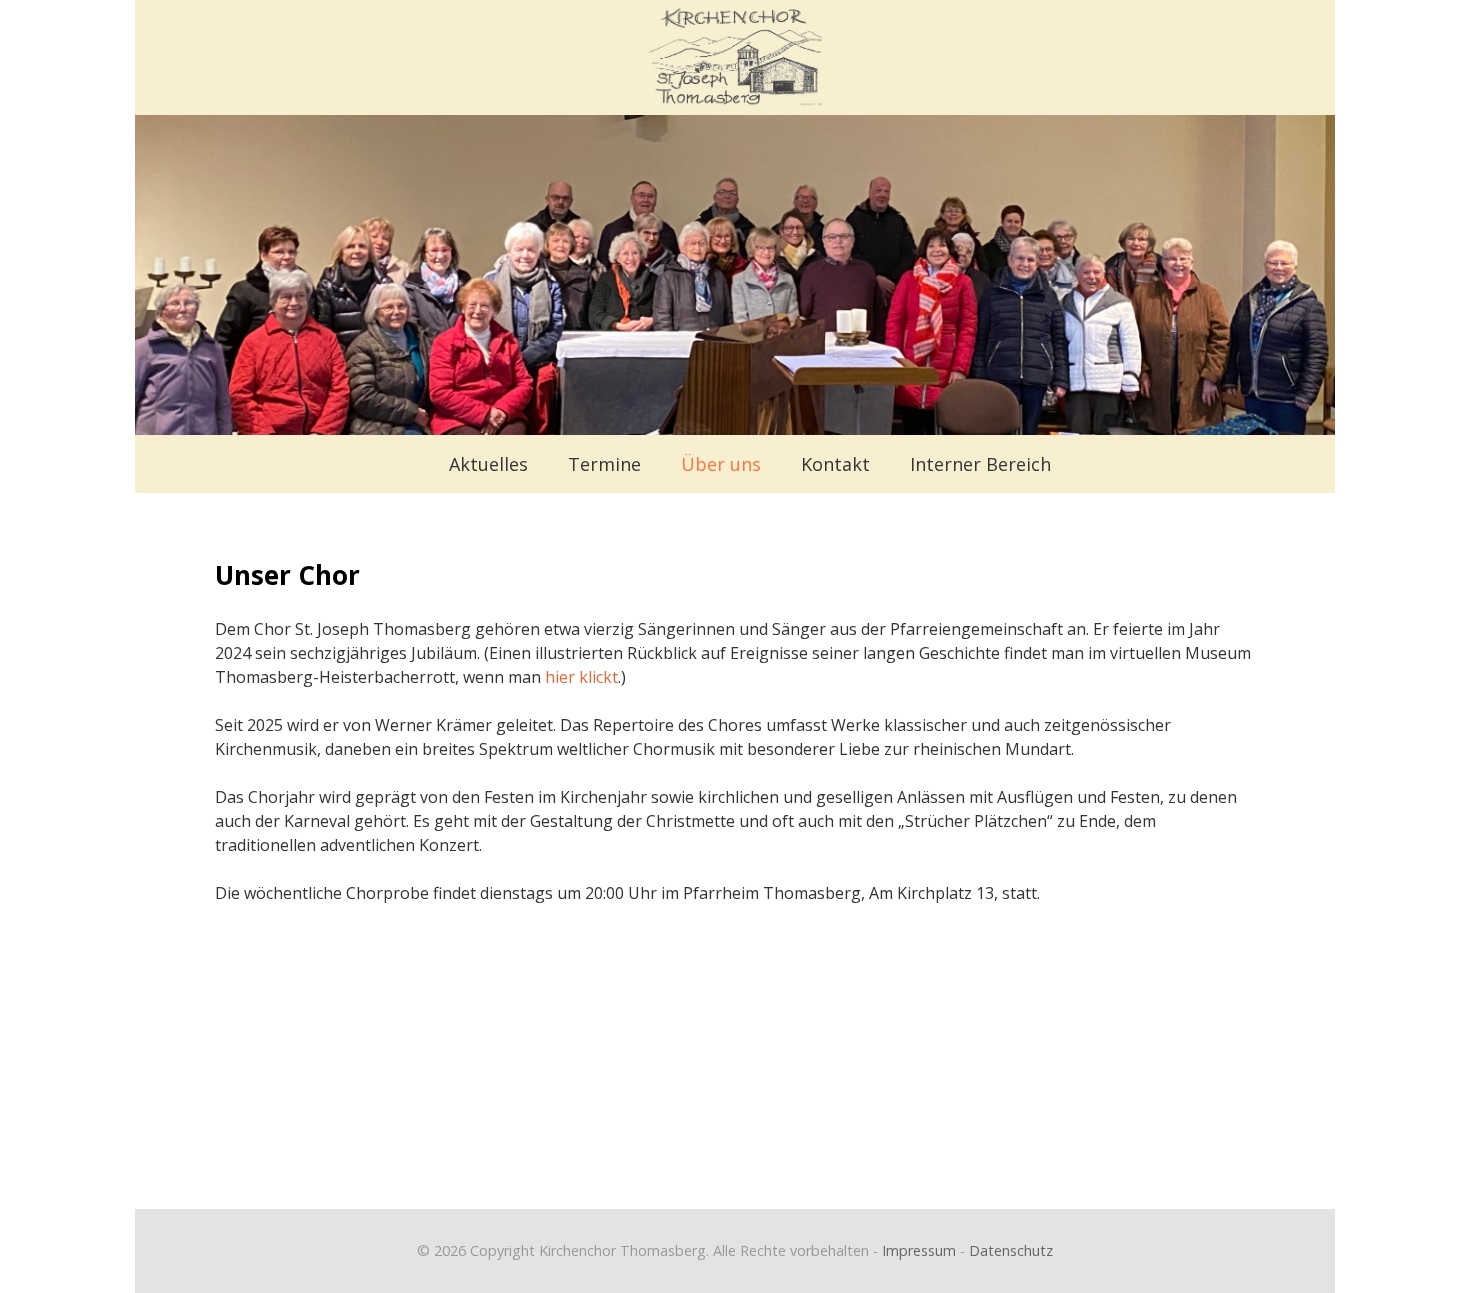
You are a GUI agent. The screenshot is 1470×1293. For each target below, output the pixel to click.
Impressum (919, 1250)
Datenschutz (1011, 1250)
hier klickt (581, 677)
